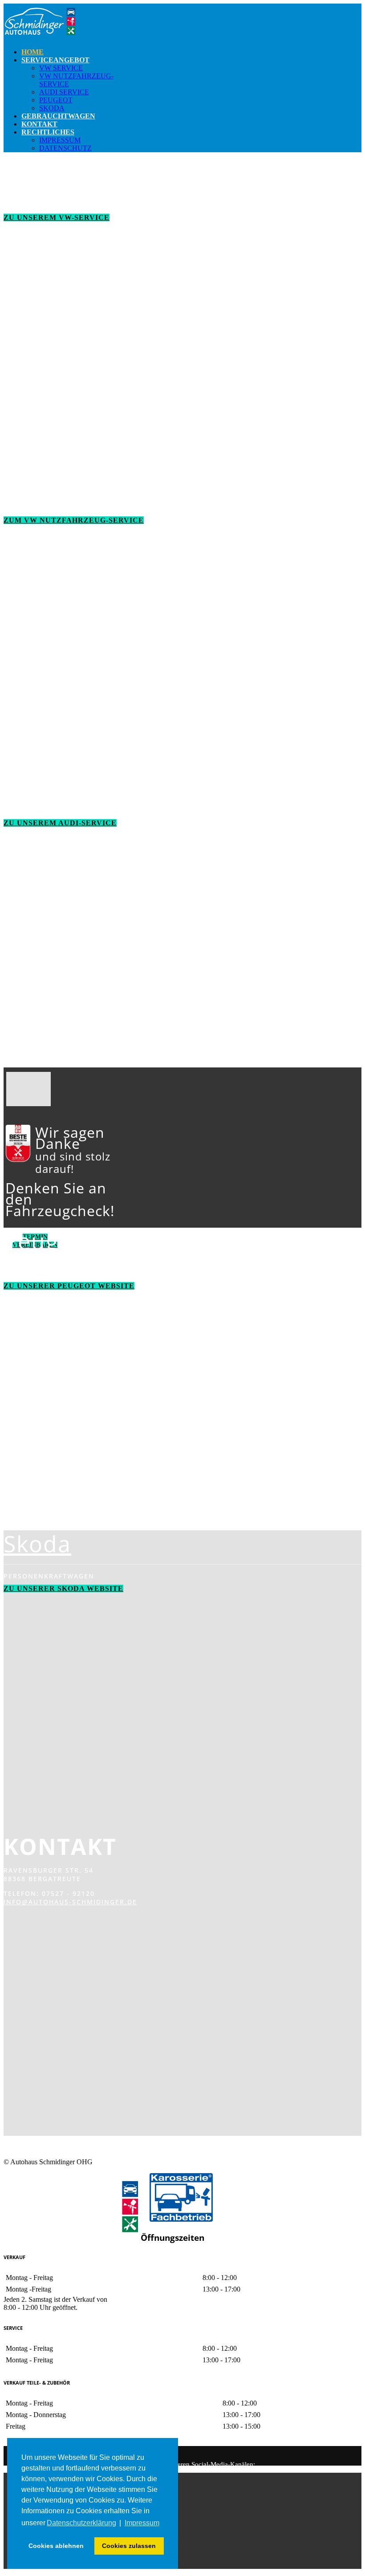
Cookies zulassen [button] (129, 2546)
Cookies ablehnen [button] (56, 2546)
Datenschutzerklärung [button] (81, 2523)
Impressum (60, 140)
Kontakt (39, 124)
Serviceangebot (55, 60)
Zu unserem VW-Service (57, 217)
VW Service (61, 68)
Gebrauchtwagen (58, 116)
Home (32, 52)
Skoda (52, 108)
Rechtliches (48, 132)
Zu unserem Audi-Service (60, 823)
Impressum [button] (142, 2523)
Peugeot (56, 100)
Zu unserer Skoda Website (63, 1588)
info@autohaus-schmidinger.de (70, 1902)
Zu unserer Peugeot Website (69, 1286)
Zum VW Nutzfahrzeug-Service (74, 520)
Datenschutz (65, 148)
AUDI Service (64, 92)
